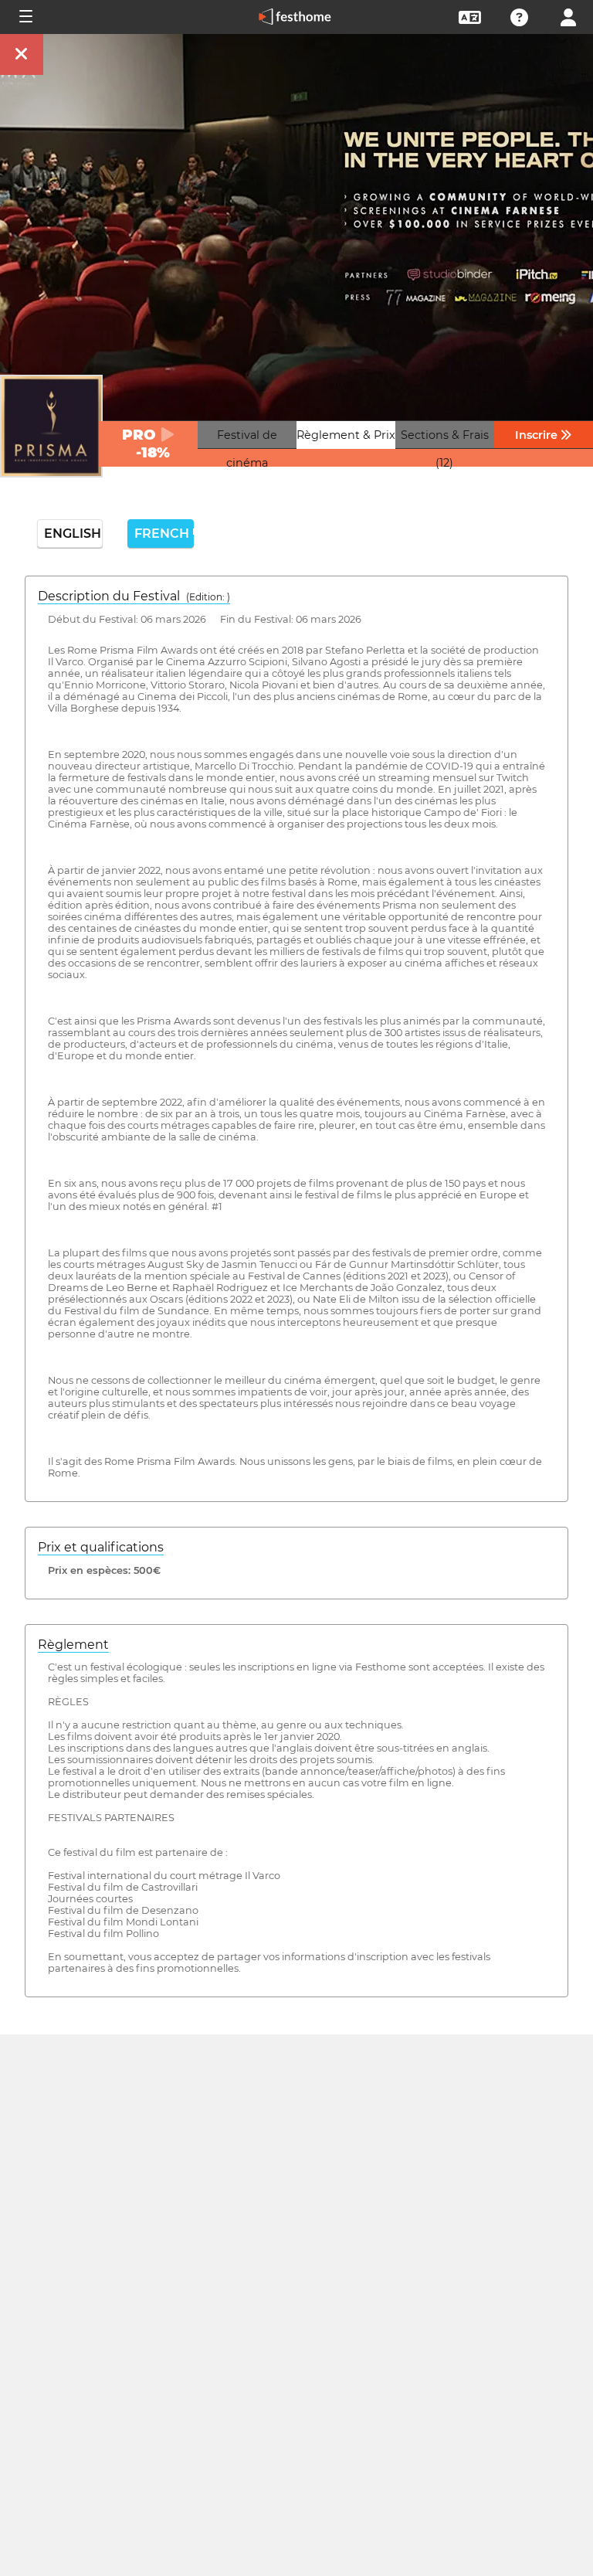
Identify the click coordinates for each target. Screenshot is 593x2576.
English (73, 534)
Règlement (73, 1645)
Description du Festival (134, 596)
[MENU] (25, 17)
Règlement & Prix (346, 435)
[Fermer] (22, 54)
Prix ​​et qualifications (101, 1547)
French (164, 534)
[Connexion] (568, 16)
